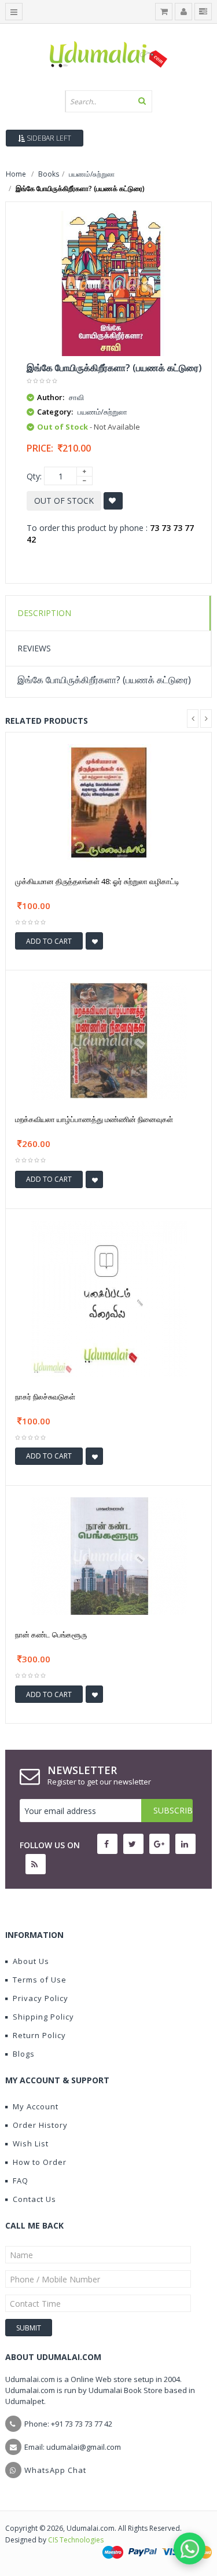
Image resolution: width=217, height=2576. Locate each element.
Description (44, 613)
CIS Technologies (76, 2540)
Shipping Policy (43, 2017)
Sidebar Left (48, 138)
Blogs (24, 2054)
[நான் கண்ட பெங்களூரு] (109, 1555)
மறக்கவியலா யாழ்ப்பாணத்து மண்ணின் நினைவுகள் (94, 1119)
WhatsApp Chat (55, 2470)
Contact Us (34, 2199)
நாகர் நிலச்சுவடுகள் (45, 1397)
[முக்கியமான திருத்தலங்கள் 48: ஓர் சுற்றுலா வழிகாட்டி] (109, 802)
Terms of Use (40, 1980)
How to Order (40, 2162)
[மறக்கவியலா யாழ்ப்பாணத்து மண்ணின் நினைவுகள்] (109, 1040)
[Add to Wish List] (94, 941)
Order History (40, 2125)
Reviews (34, 648)
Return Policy (39, 2035)
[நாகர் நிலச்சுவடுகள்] (109, 1297)
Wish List (31, 2143)
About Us (31, 1961)
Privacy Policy (41, 1998)
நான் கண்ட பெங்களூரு (51, 1635)
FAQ (21, 2181)
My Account (36, 2106)
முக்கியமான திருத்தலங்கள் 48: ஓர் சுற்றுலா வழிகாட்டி (97, 881)
